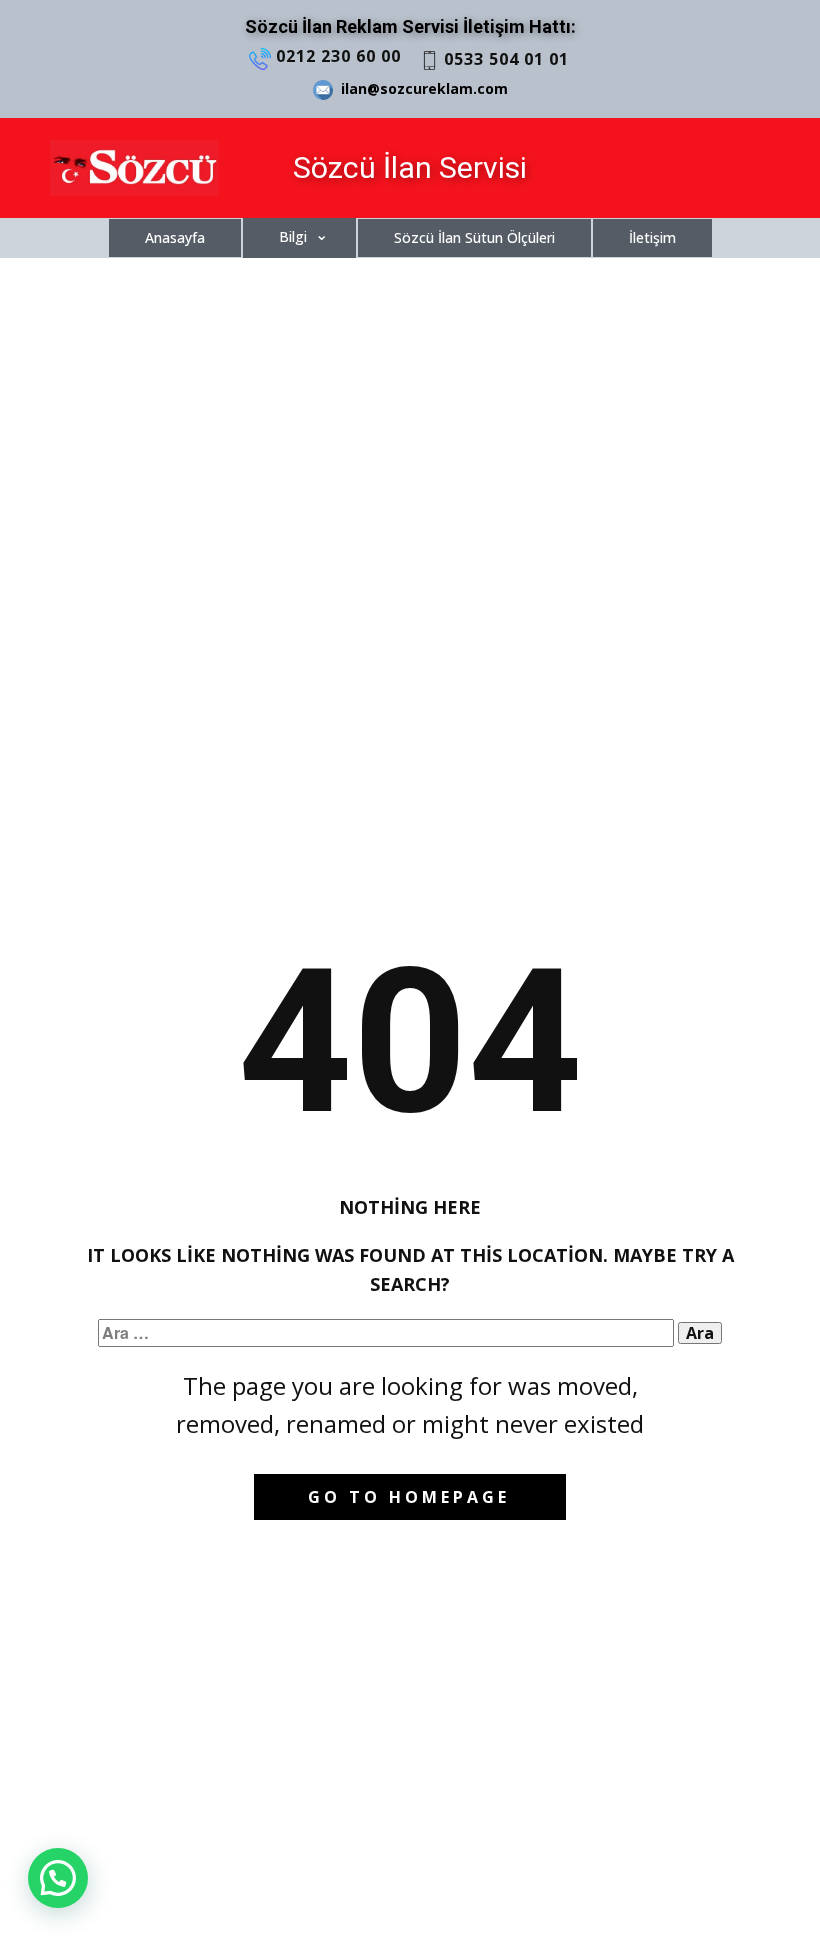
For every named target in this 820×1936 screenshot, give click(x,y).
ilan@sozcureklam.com (420, 88)
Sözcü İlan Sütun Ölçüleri (474, 237)
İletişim (652, 237)
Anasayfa (175, 237)
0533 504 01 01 (504, 59)
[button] (58, 1878)
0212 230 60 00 (336, 56)
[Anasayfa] (134, 168)
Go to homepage (409, 1497)
